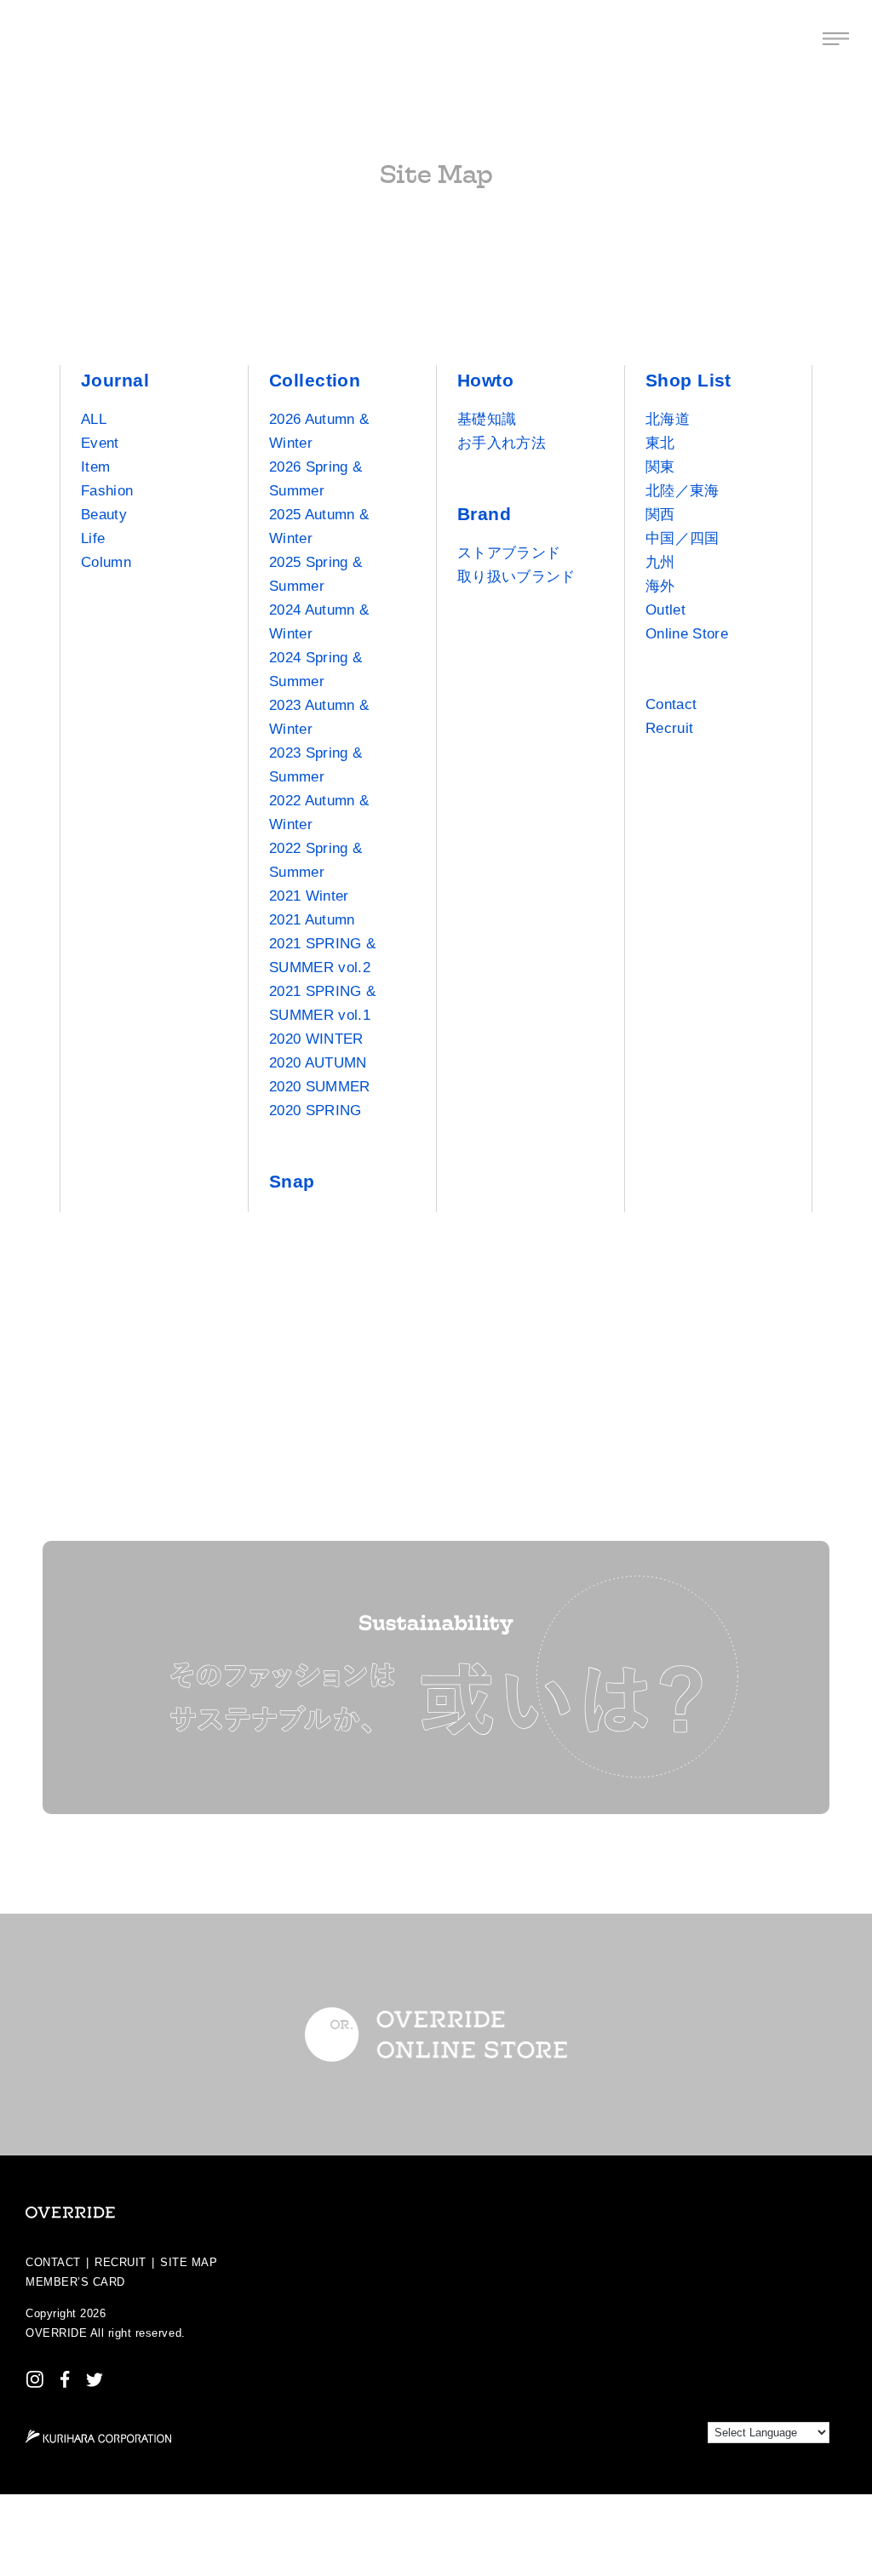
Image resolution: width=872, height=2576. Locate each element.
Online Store (687, 634)
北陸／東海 (683, 491)
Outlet (665, 610)
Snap (292, 1181)
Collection (315, 380)
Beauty (104, 515)
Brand (484, 514)
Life (93, 538)
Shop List (688, 380)
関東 (660, 467)
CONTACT (53, 2262)
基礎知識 (487, 419)
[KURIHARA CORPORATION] (98, 2436)
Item (95, 467)
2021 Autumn (312, 920)
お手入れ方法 (502, 443)
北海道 (668, 419)
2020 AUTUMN (318, 1063)
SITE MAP (189, 2262)
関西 (660, 515)
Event (100, 443)
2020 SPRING (316, 1111)
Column (106, 562)
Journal (115, 380)
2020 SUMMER (320, 1087)
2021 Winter (309, 896)
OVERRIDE (56, 2333)
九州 (660, 562)
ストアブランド (509, 553)
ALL (94, 419)
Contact (671, 704)
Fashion (107, 491)
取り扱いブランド (516, 577)
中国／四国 (683, 538)
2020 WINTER (316, 1039)
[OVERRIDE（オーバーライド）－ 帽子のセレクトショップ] (36, 39)
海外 (660, 586)
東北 (660, 443)
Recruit (669, 728)
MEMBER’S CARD (75, 2282)
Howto (485, 380)
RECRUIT (120, 2262)
